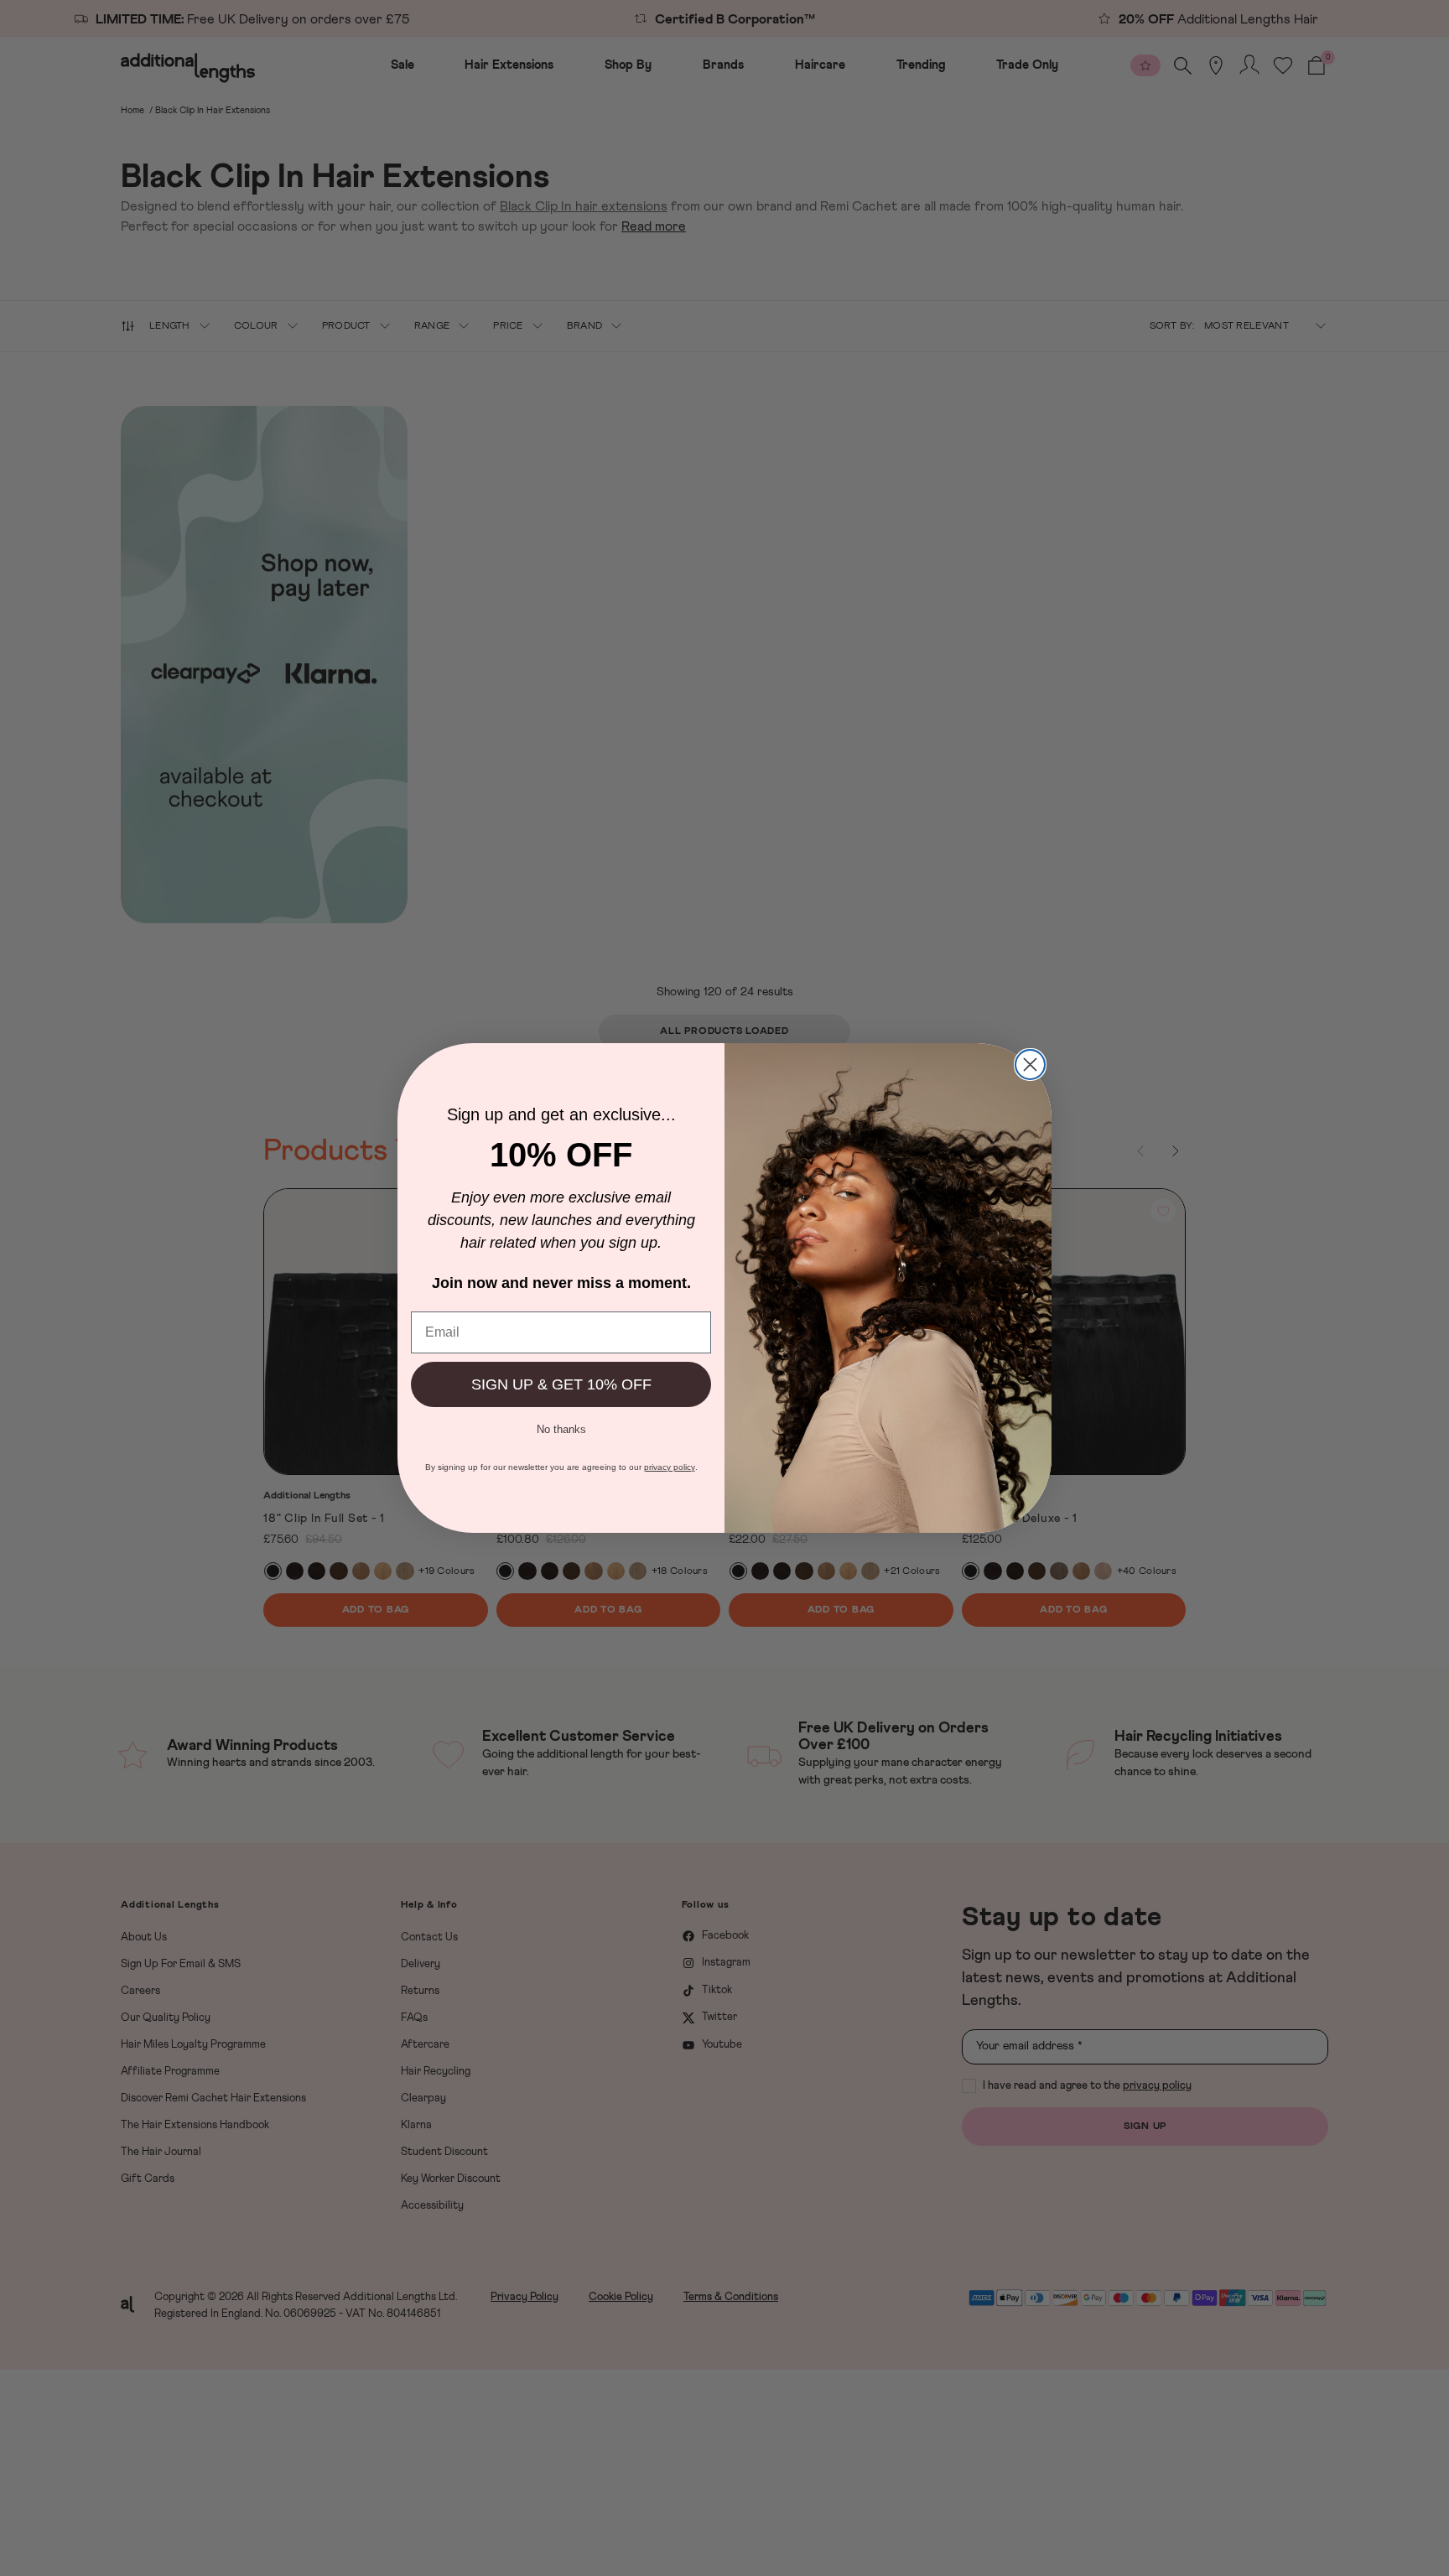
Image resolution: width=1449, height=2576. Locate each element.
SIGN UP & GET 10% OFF (561, 1384)
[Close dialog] (1030, 1065)
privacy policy (670, 1467)
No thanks (561, 1428)
